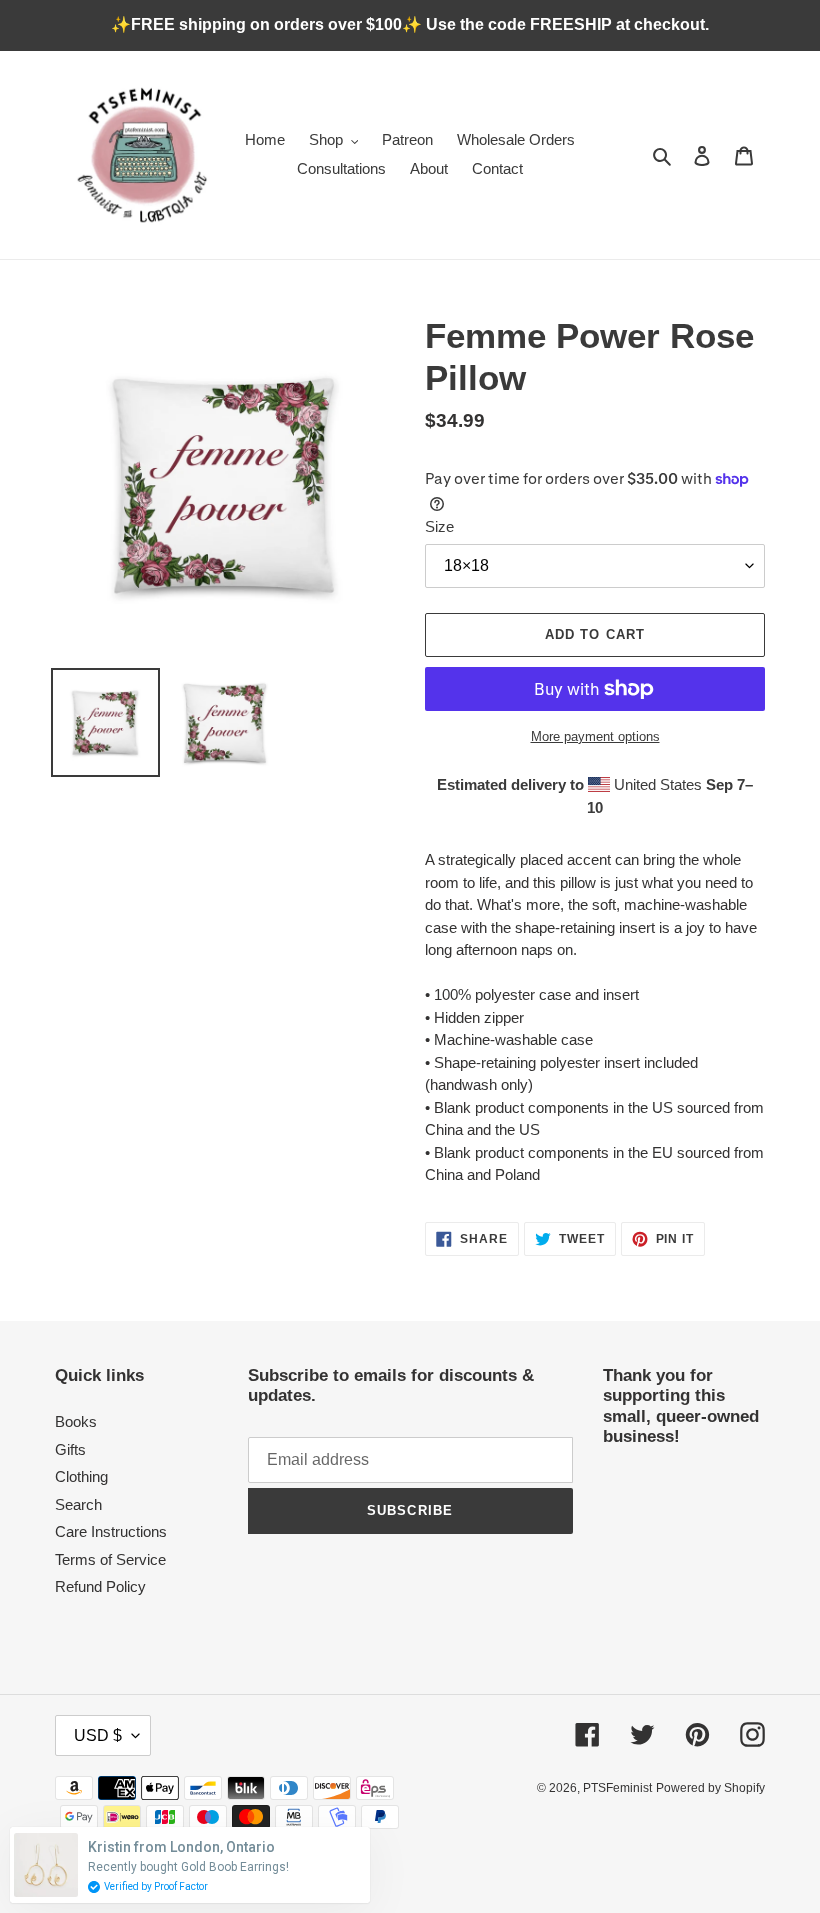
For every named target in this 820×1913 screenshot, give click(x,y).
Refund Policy (100, 1586)
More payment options (595, 736)
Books (76, 1421)
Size (439, 526)
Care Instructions (111, 1531)
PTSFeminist (617, 1788)
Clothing (81, 1476)
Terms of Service (110, 1559)
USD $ (98, 1735)
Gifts (70, 1449)
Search (78, 1504)
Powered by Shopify (710, 1788)
